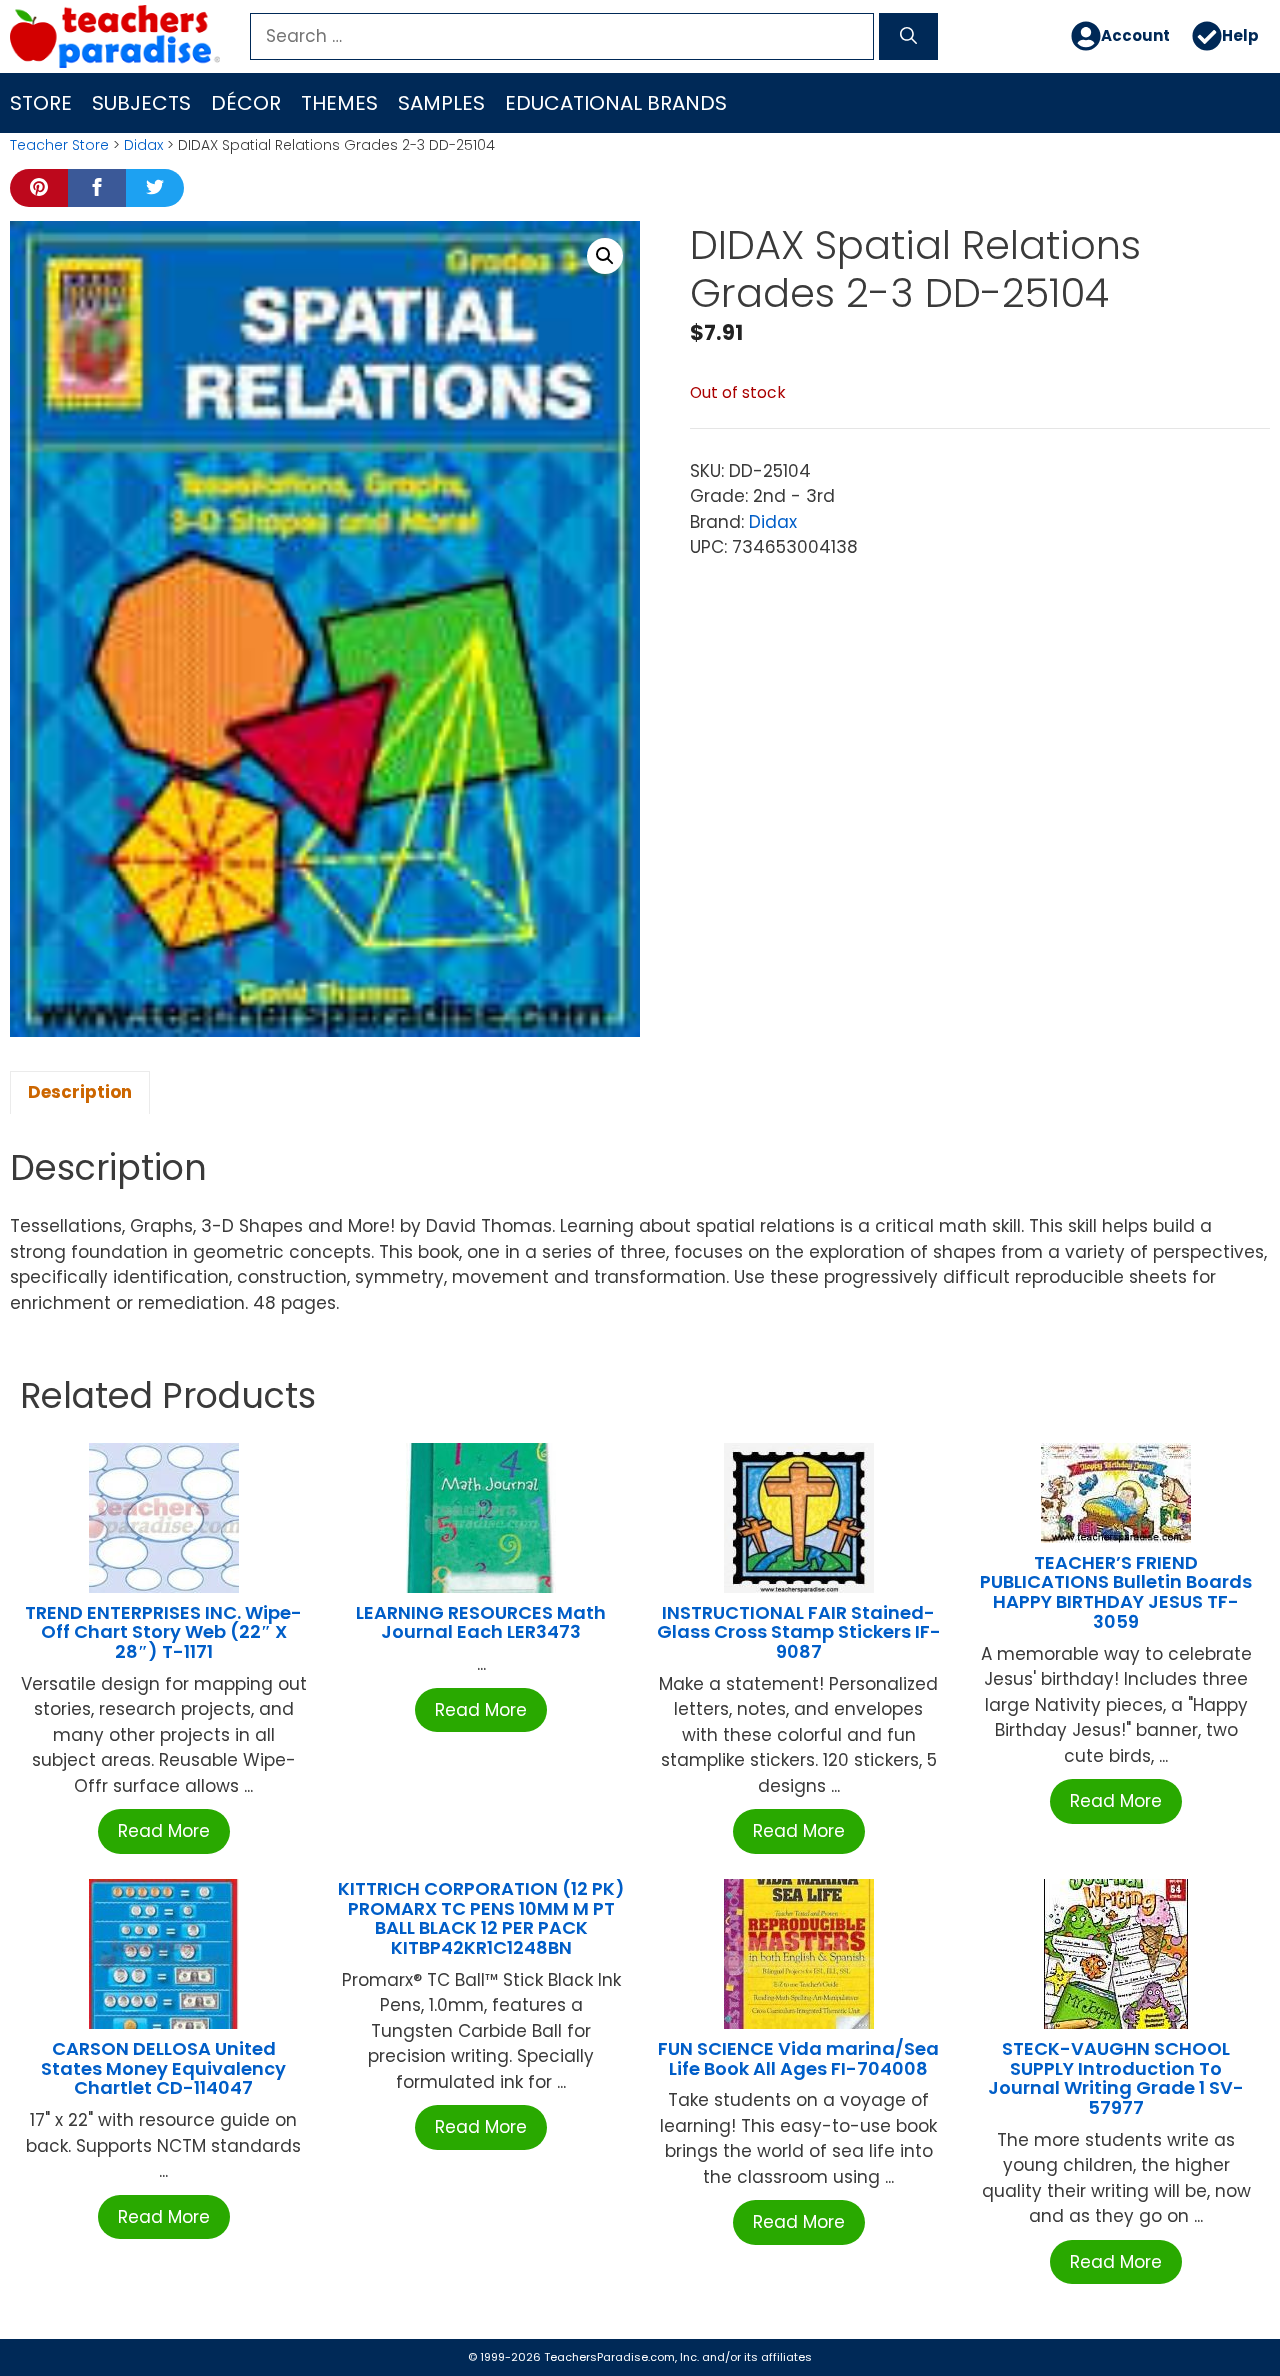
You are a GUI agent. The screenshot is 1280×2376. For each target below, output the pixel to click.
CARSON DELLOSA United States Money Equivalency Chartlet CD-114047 (163, 2068)
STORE (41, 103)
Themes (339, 103)
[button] (605, 256)
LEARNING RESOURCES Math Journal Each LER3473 (481, 1622)
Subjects (141, 103)
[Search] (908, 37)
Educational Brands (616, 103)
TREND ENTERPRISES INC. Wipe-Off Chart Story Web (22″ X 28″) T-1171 (163, 1632)
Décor (246, 103)
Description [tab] (80, 1092)
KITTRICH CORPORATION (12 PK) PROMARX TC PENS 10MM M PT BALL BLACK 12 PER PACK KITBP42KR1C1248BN (481, 1918)
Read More (164, 1831)
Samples (441, 103)
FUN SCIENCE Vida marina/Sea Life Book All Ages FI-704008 (798, 2058)
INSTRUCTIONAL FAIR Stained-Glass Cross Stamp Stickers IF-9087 (799, 1632)
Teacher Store (59, 145)
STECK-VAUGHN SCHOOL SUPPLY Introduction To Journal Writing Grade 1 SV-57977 (1116, 2078)
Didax (143, 145)
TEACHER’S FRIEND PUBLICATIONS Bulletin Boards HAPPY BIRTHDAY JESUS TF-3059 (1116, 1592)
